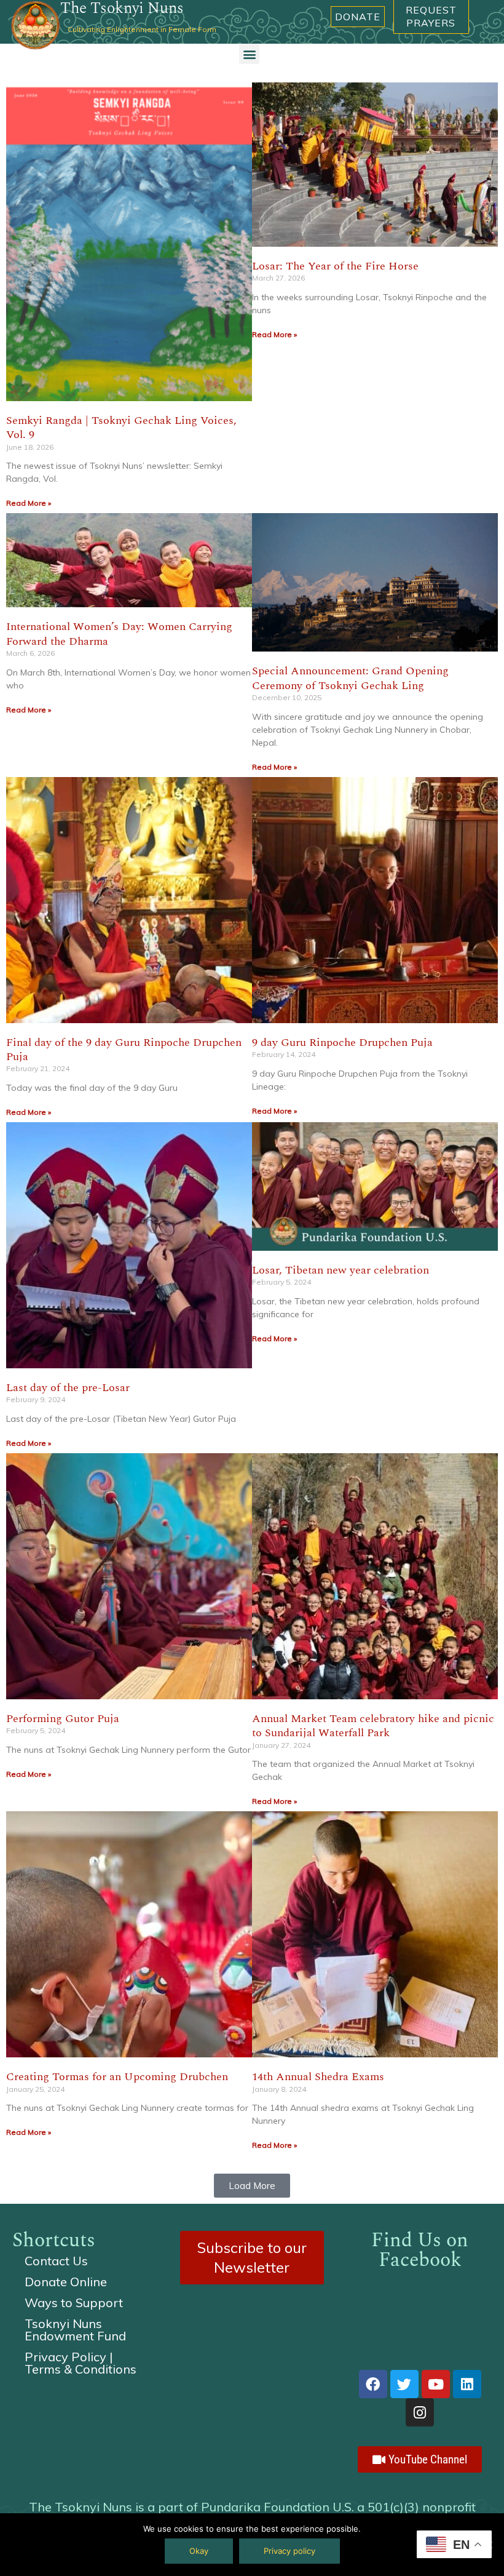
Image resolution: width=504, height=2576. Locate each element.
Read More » (29, 503)
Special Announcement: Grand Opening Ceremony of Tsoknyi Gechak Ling (350, 678)
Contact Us (56, 2261)
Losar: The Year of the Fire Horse (335, 266)
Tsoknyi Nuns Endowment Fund (75, 2330)
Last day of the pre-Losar (68, 1388)
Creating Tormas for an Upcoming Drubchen (117, 2077)
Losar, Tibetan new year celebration (341, 1270)
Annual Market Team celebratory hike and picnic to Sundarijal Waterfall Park (373, 1726)
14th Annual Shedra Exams (318, 2077)
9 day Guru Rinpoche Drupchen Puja (342, 1043)
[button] (249, 54)
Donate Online (66, 2282)
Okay (199, 2551)
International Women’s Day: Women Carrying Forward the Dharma (119, 634)
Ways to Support (74, 2303)
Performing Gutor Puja (63, 1719)
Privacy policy (289, 2551)
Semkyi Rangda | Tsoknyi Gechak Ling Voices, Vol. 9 (121, 428)
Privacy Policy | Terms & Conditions (81, 2363)
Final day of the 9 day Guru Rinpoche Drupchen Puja (124, 1050)
